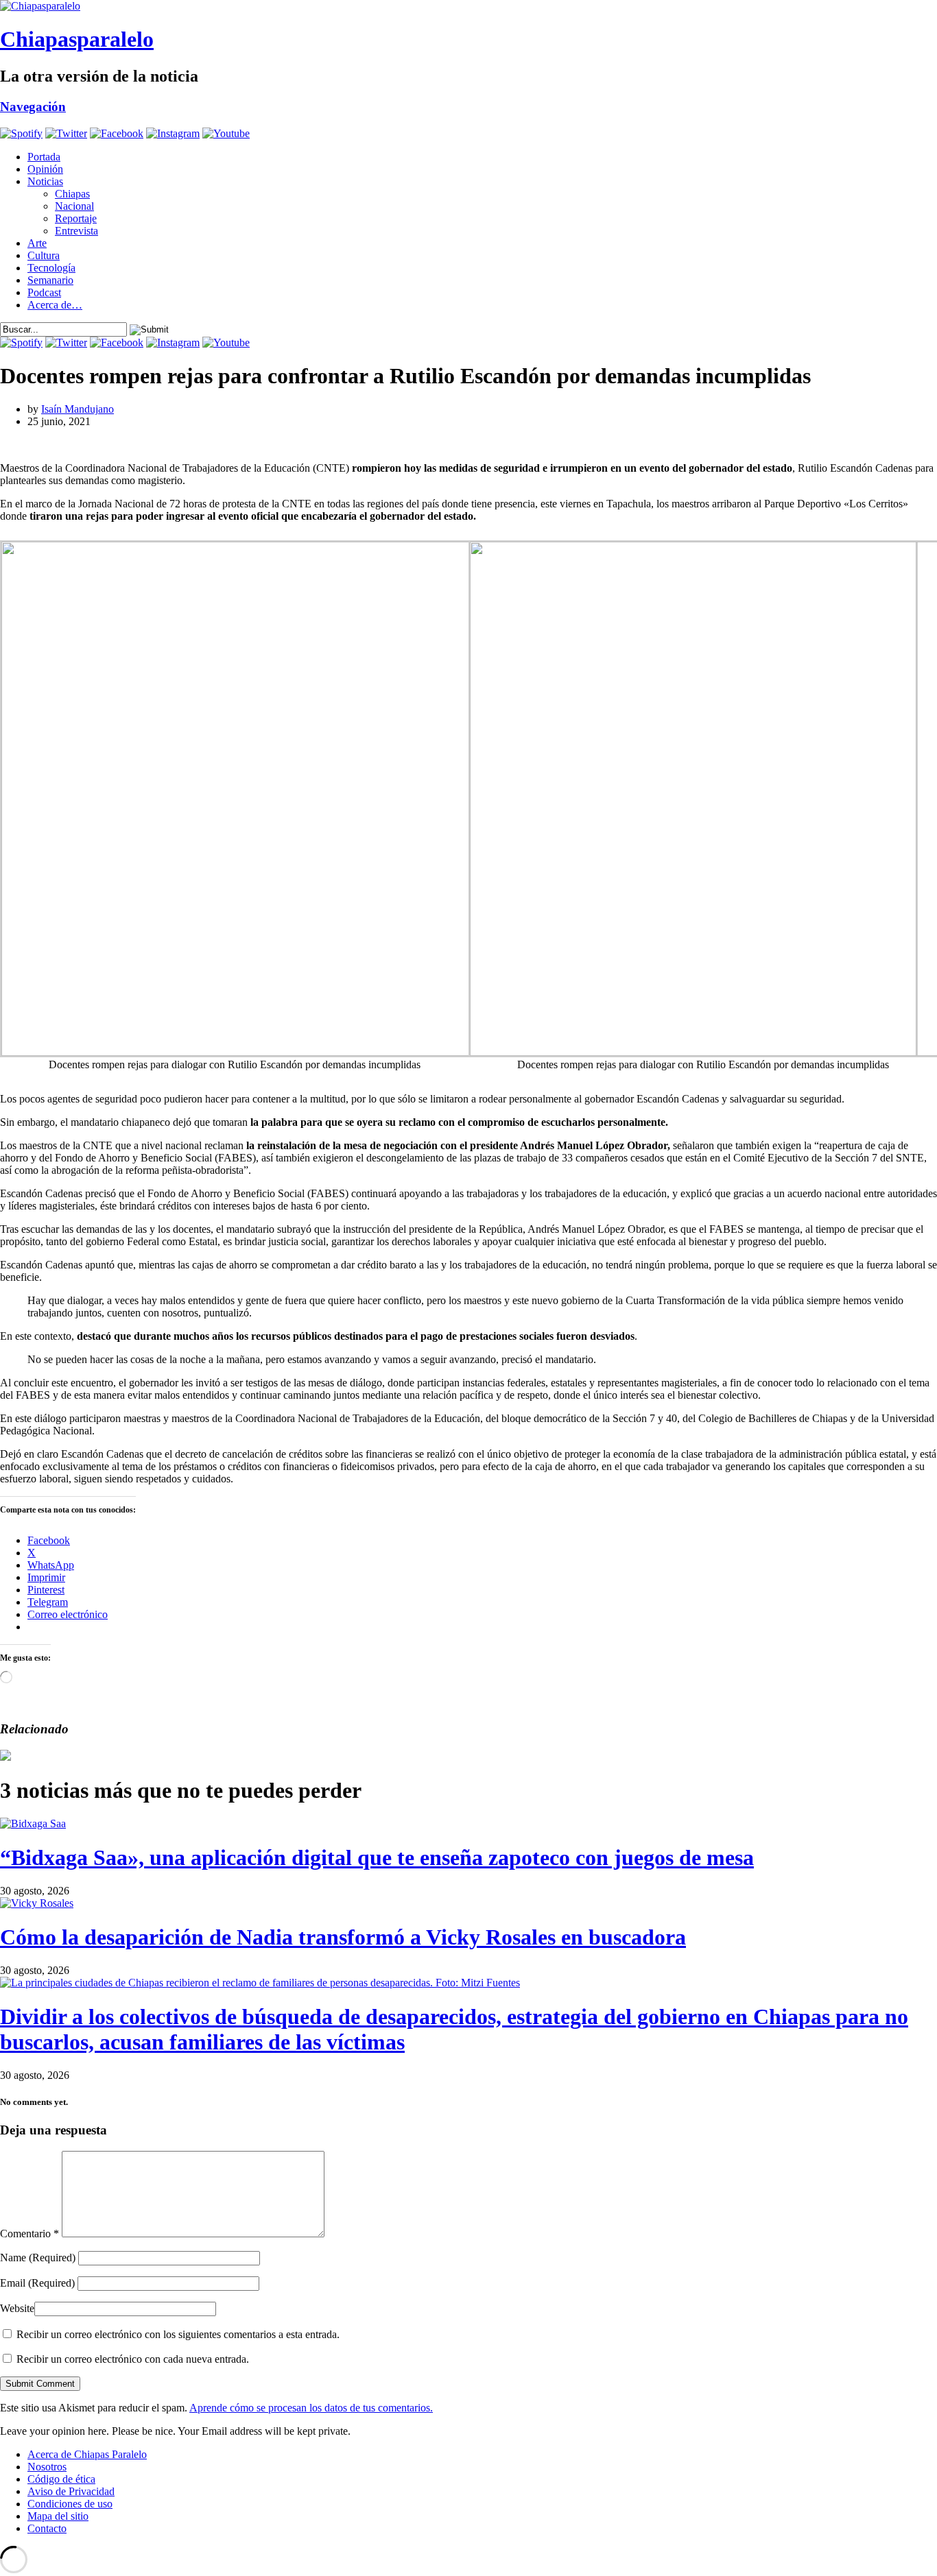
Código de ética (61, 2479)
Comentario (29, 2234)
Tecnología (51, 268)
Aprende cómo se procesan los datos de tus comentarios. (311, 2408)
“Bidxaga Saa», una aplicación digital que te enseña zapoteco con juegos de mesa (377, 1857)
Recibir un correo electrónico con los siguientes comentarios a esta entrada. (178, 2334)
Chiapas (72, 194)
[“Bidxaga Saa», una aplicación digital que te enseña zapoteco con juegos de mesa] (33, 1823)
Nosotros (47, 2467)
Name (38, 2258)
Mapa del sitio (58, 2516)
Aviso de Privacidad (71, 2491)
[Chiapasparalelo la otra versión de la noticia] (468, 6)
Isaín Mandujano (78, 409)
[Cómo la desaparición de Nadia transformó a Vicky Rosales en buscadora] (37, 1903)
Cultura (44, 255)
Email (37, 2283)
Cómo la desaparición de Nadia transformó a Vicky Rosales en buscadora (343, 1937)
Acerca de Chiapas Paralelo (87, 2454)
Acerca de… (55, 305)
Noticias (45, 181)
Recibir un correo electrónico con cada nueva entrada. (133, 2359)
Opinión (45, 169)
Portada (44, 157)
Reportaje (76, 218)
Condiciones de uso (70, 2504)
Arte (37, 243)
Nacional (74, 206)
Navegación (33, 107)
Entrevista (76, 231)
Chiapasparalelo (77, 39)
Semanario (50, 280)
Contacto (47, 2528)
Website (17, 2308)
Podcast (44, 292)
